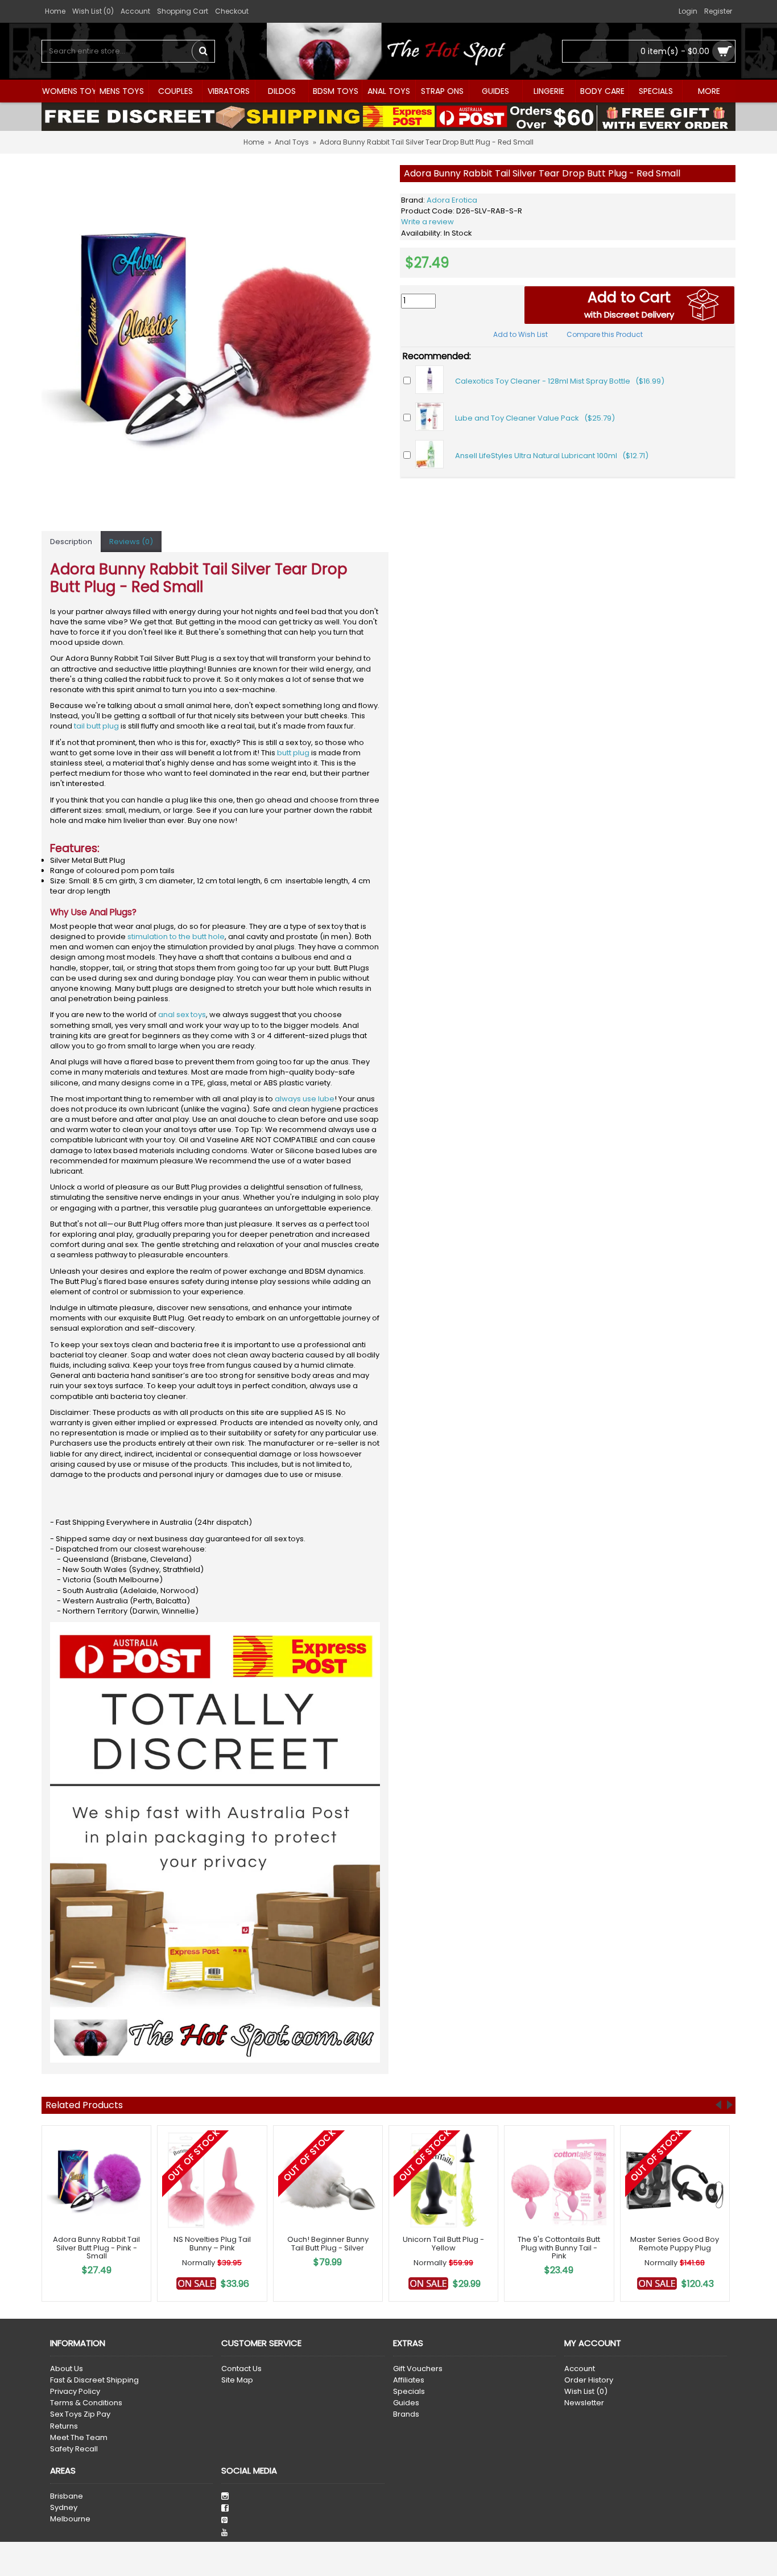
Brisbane (67, 2496)
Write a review (427, 222)
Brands (406, 2414)
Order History (589, 2380)
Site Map (237, 2380)
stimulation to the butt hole (176, 937)
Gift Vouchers (418, 2369)
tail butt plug (96, 726)
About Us (67, 2369)
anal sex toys (182, 1015)
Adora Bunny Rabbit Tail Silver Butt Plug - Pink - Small (96, 2248)
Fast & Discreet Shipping (94, 2380)
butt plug (293, 753)
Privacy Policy (75, 2392)
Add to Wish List (520, 334)
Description (71, 542)
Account (580, 2369)
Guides (406, 2403)
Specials (409, 2392)
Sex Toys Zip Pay (80, 2414)
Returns (64, 2426)
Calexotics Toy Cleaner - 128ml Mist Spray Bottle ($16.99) (560, 381)
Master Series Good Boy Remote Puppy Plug (675, 2243)
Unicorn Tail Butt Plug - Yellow (443, 2243)
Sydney (64, 2508)
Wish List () (586, 2392)
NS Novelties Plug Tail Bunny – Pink (212, 2243)
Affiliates (409, 2380)
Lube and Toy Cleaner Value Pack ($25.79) (535, 418)
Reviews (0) (131, 542)
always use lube (305, 1099)
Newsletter (584, 2403)
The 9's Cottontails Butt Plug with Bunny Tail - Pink (559, 2248)
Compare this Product (605, 334)
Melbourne (70, 2519)
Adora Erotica (452, 200)
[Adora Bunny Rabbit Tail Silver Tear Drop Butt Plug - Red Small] (215, 339)
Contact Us (241, 2369)
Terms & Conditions (86, 2403)
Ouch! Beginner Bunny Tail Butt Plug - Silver (328, 2243)
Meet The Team (79, 2438)
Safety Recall (74, 2449)
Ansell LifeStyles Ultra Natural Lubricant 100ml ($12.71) (552, 456)
